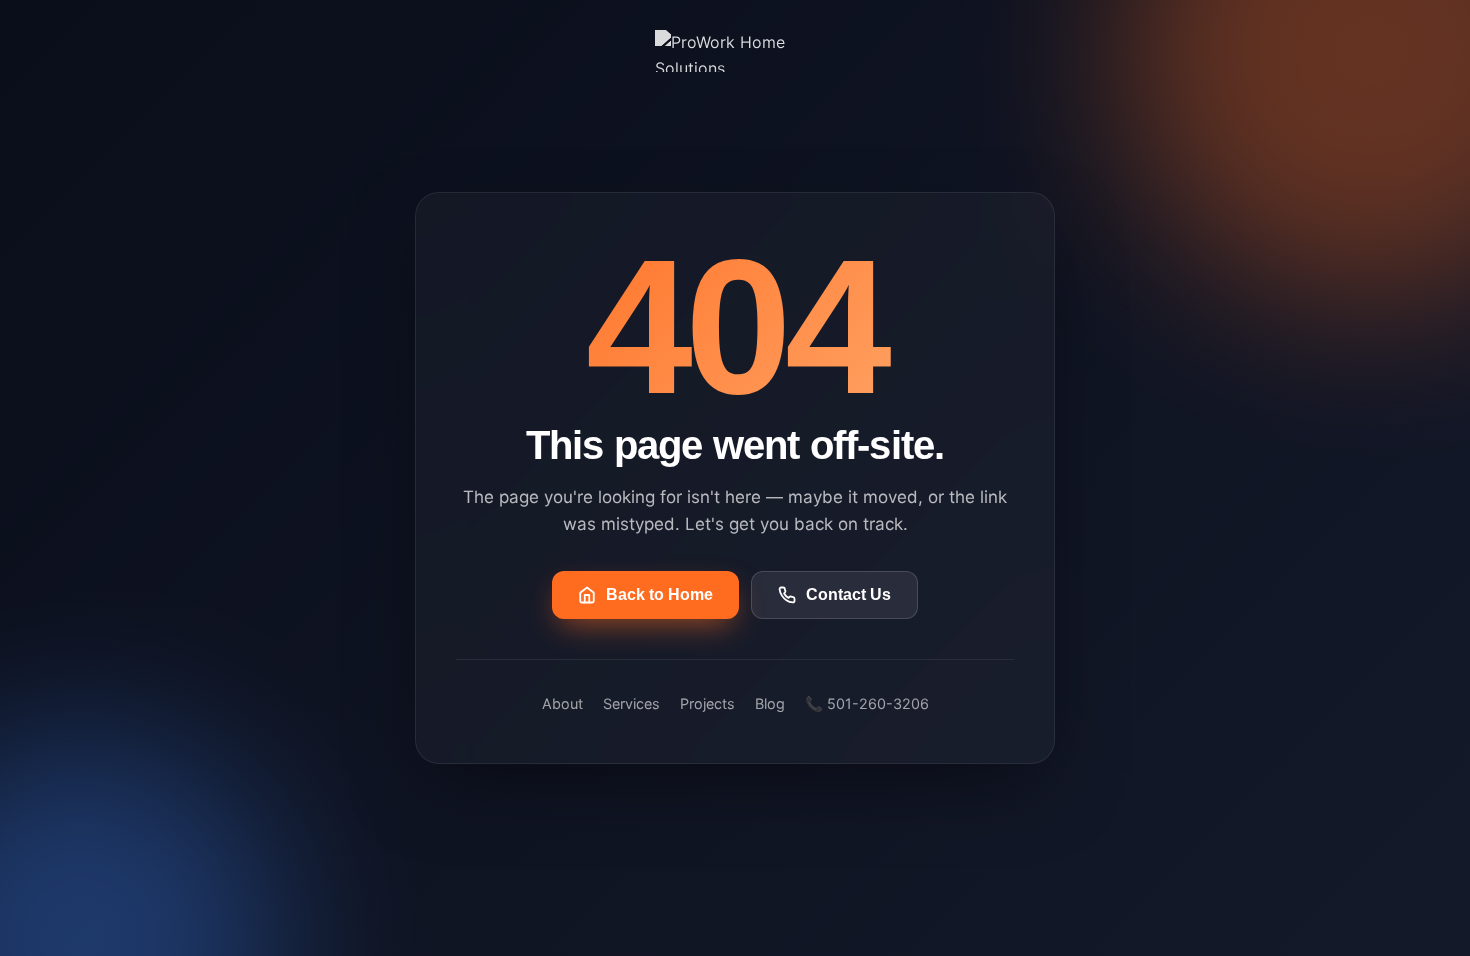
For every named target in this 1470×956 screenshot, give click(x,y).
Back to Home (659, 594)
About (562, 703)
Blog (770, 703)
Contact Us (848, 594)
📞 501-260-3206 (867, 703)
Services (631, 703)
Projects (707, 703)
